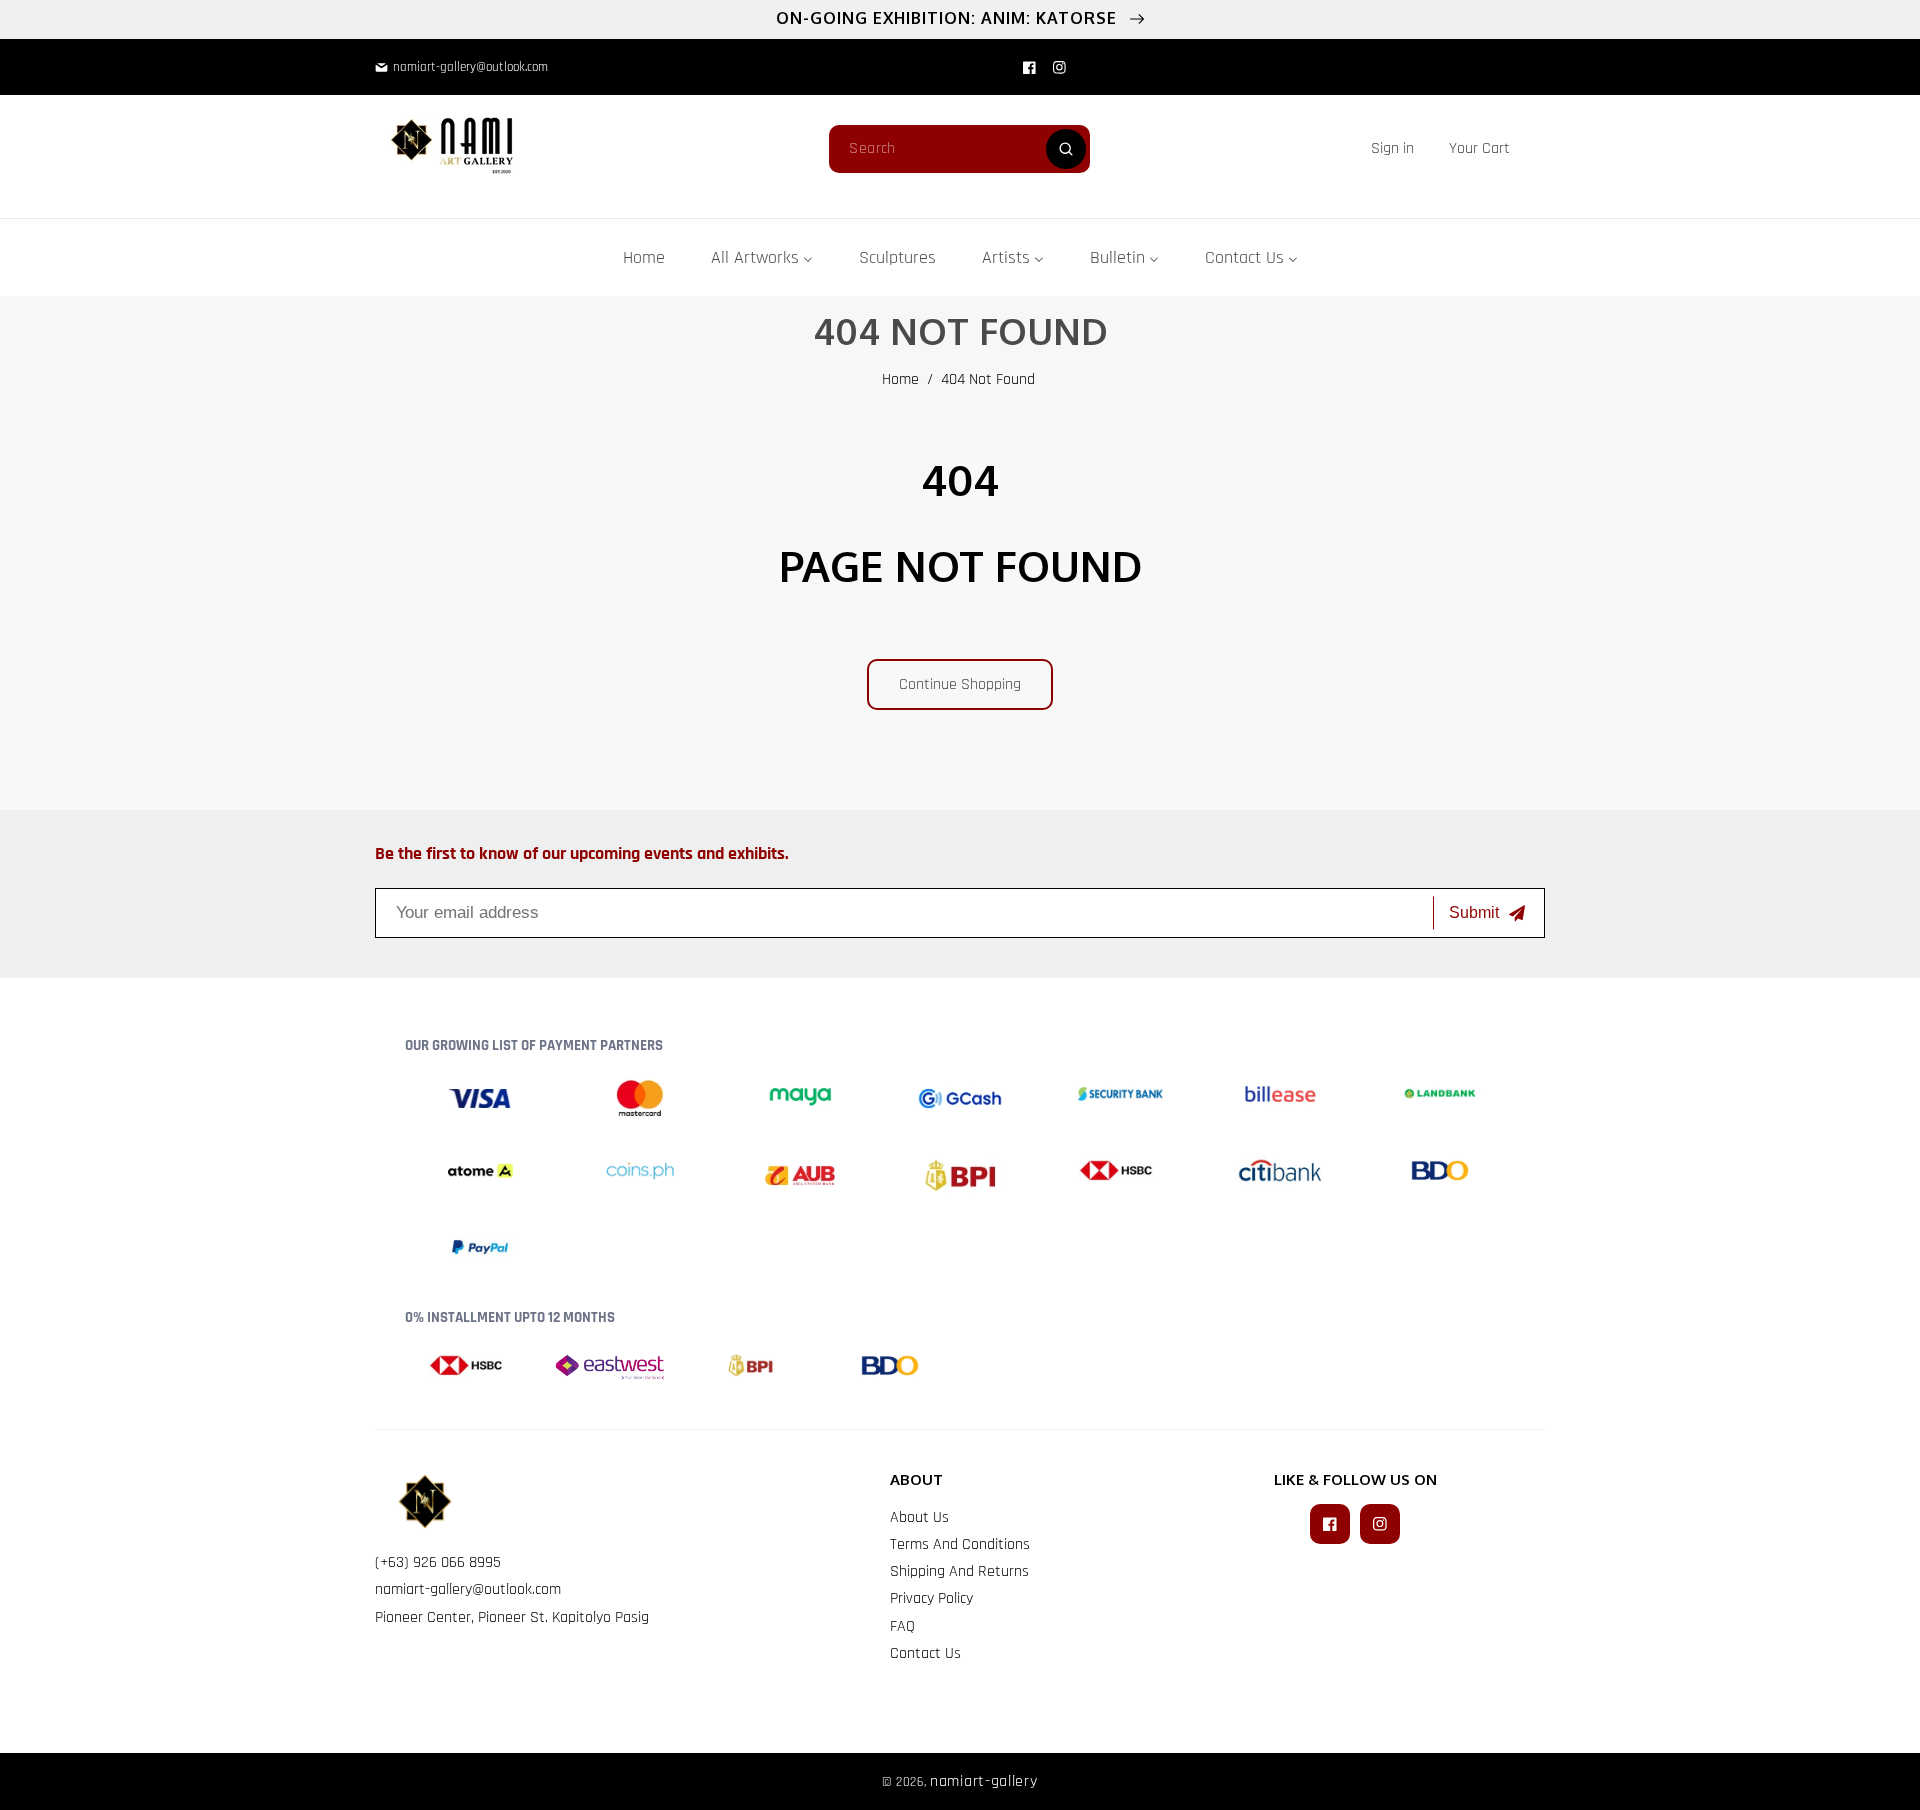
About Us (919, 1517)
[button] (1479, 148)
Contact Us (925, 1653)
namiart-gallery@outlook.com (468, 1589)
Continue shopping (960, 684)
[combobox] (959, 149)
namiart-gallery (984, 1781)
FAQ (902, 1626)
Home (900, 379)
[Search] (1066, 149)
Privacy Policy (931, 1598)
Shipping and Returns (959, 1571)
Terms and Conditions (960, 1544)
